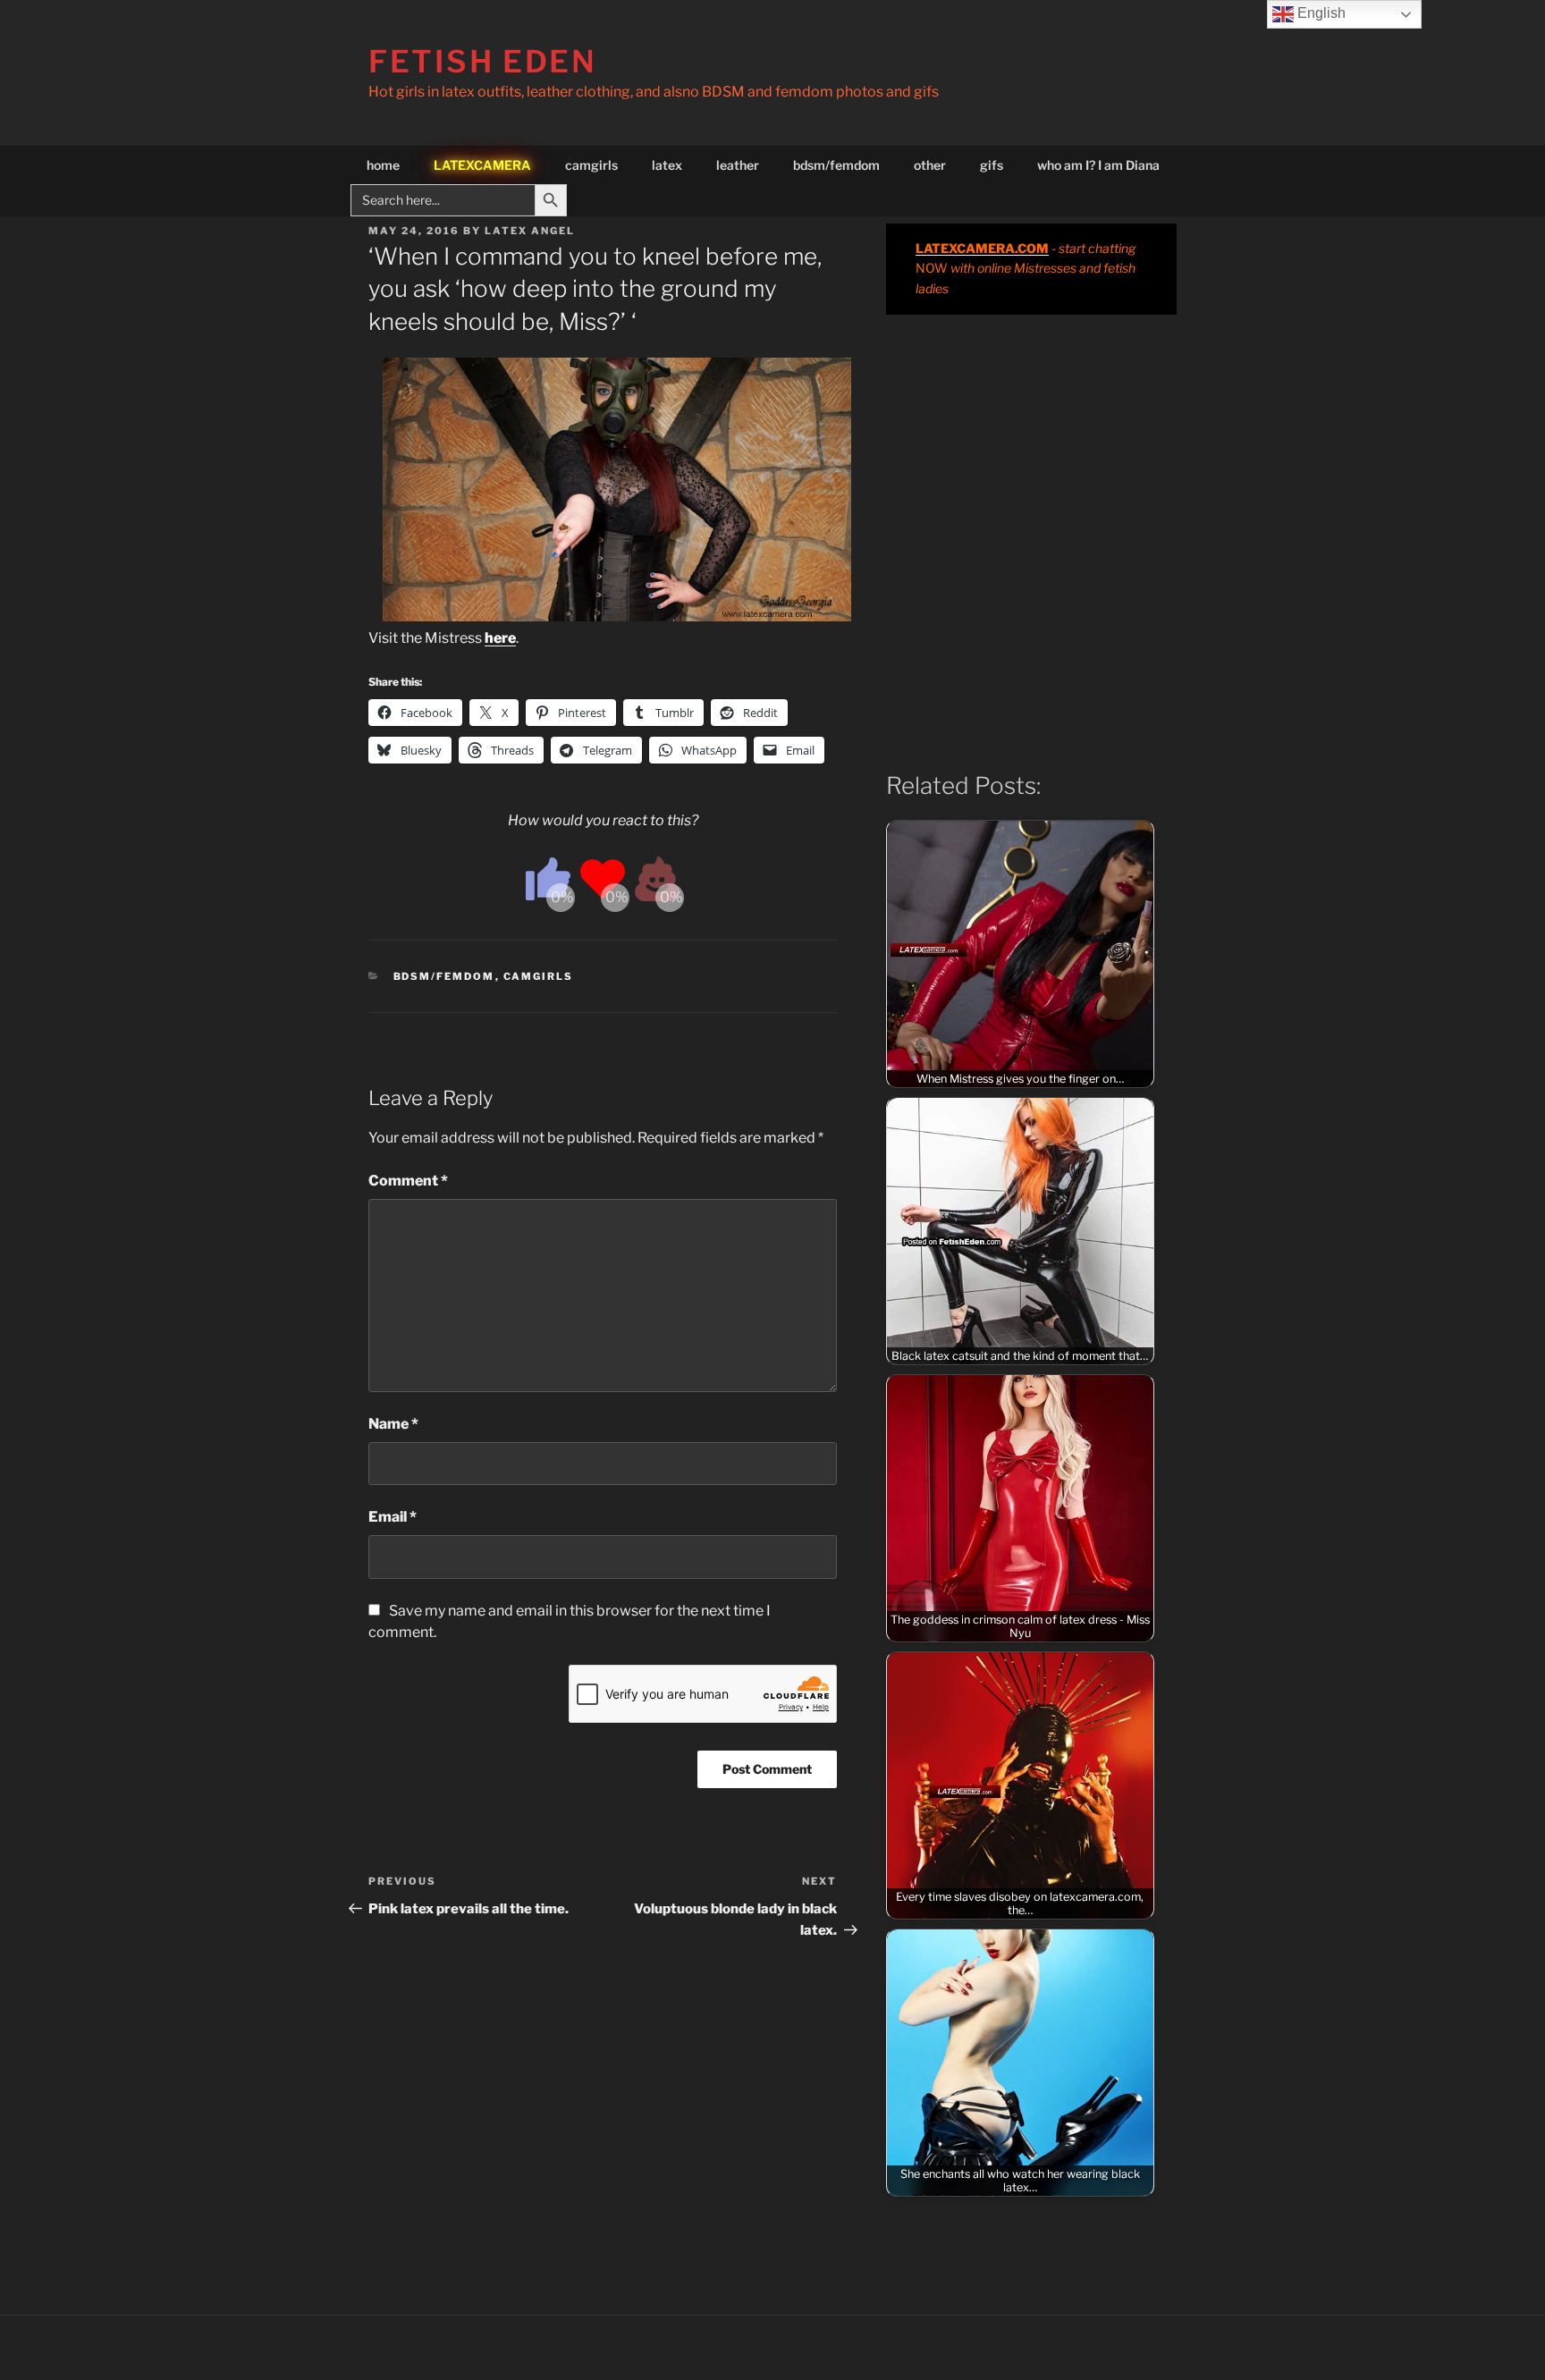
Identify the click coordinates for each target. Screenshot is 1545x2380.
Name (393, 1424)
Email (393, 1517)
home (383, 165)
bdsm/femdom (836, 165)
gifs (992, 165)
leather (738, 165)
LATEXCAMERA (482, 165)
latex (667, 165)
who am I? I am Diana (1098, 165)
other (930, 165)
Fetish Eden (483, 61)
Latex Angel (530, 231)
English (1320, 13)
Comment (408, 1181)
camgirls (591, 165)
